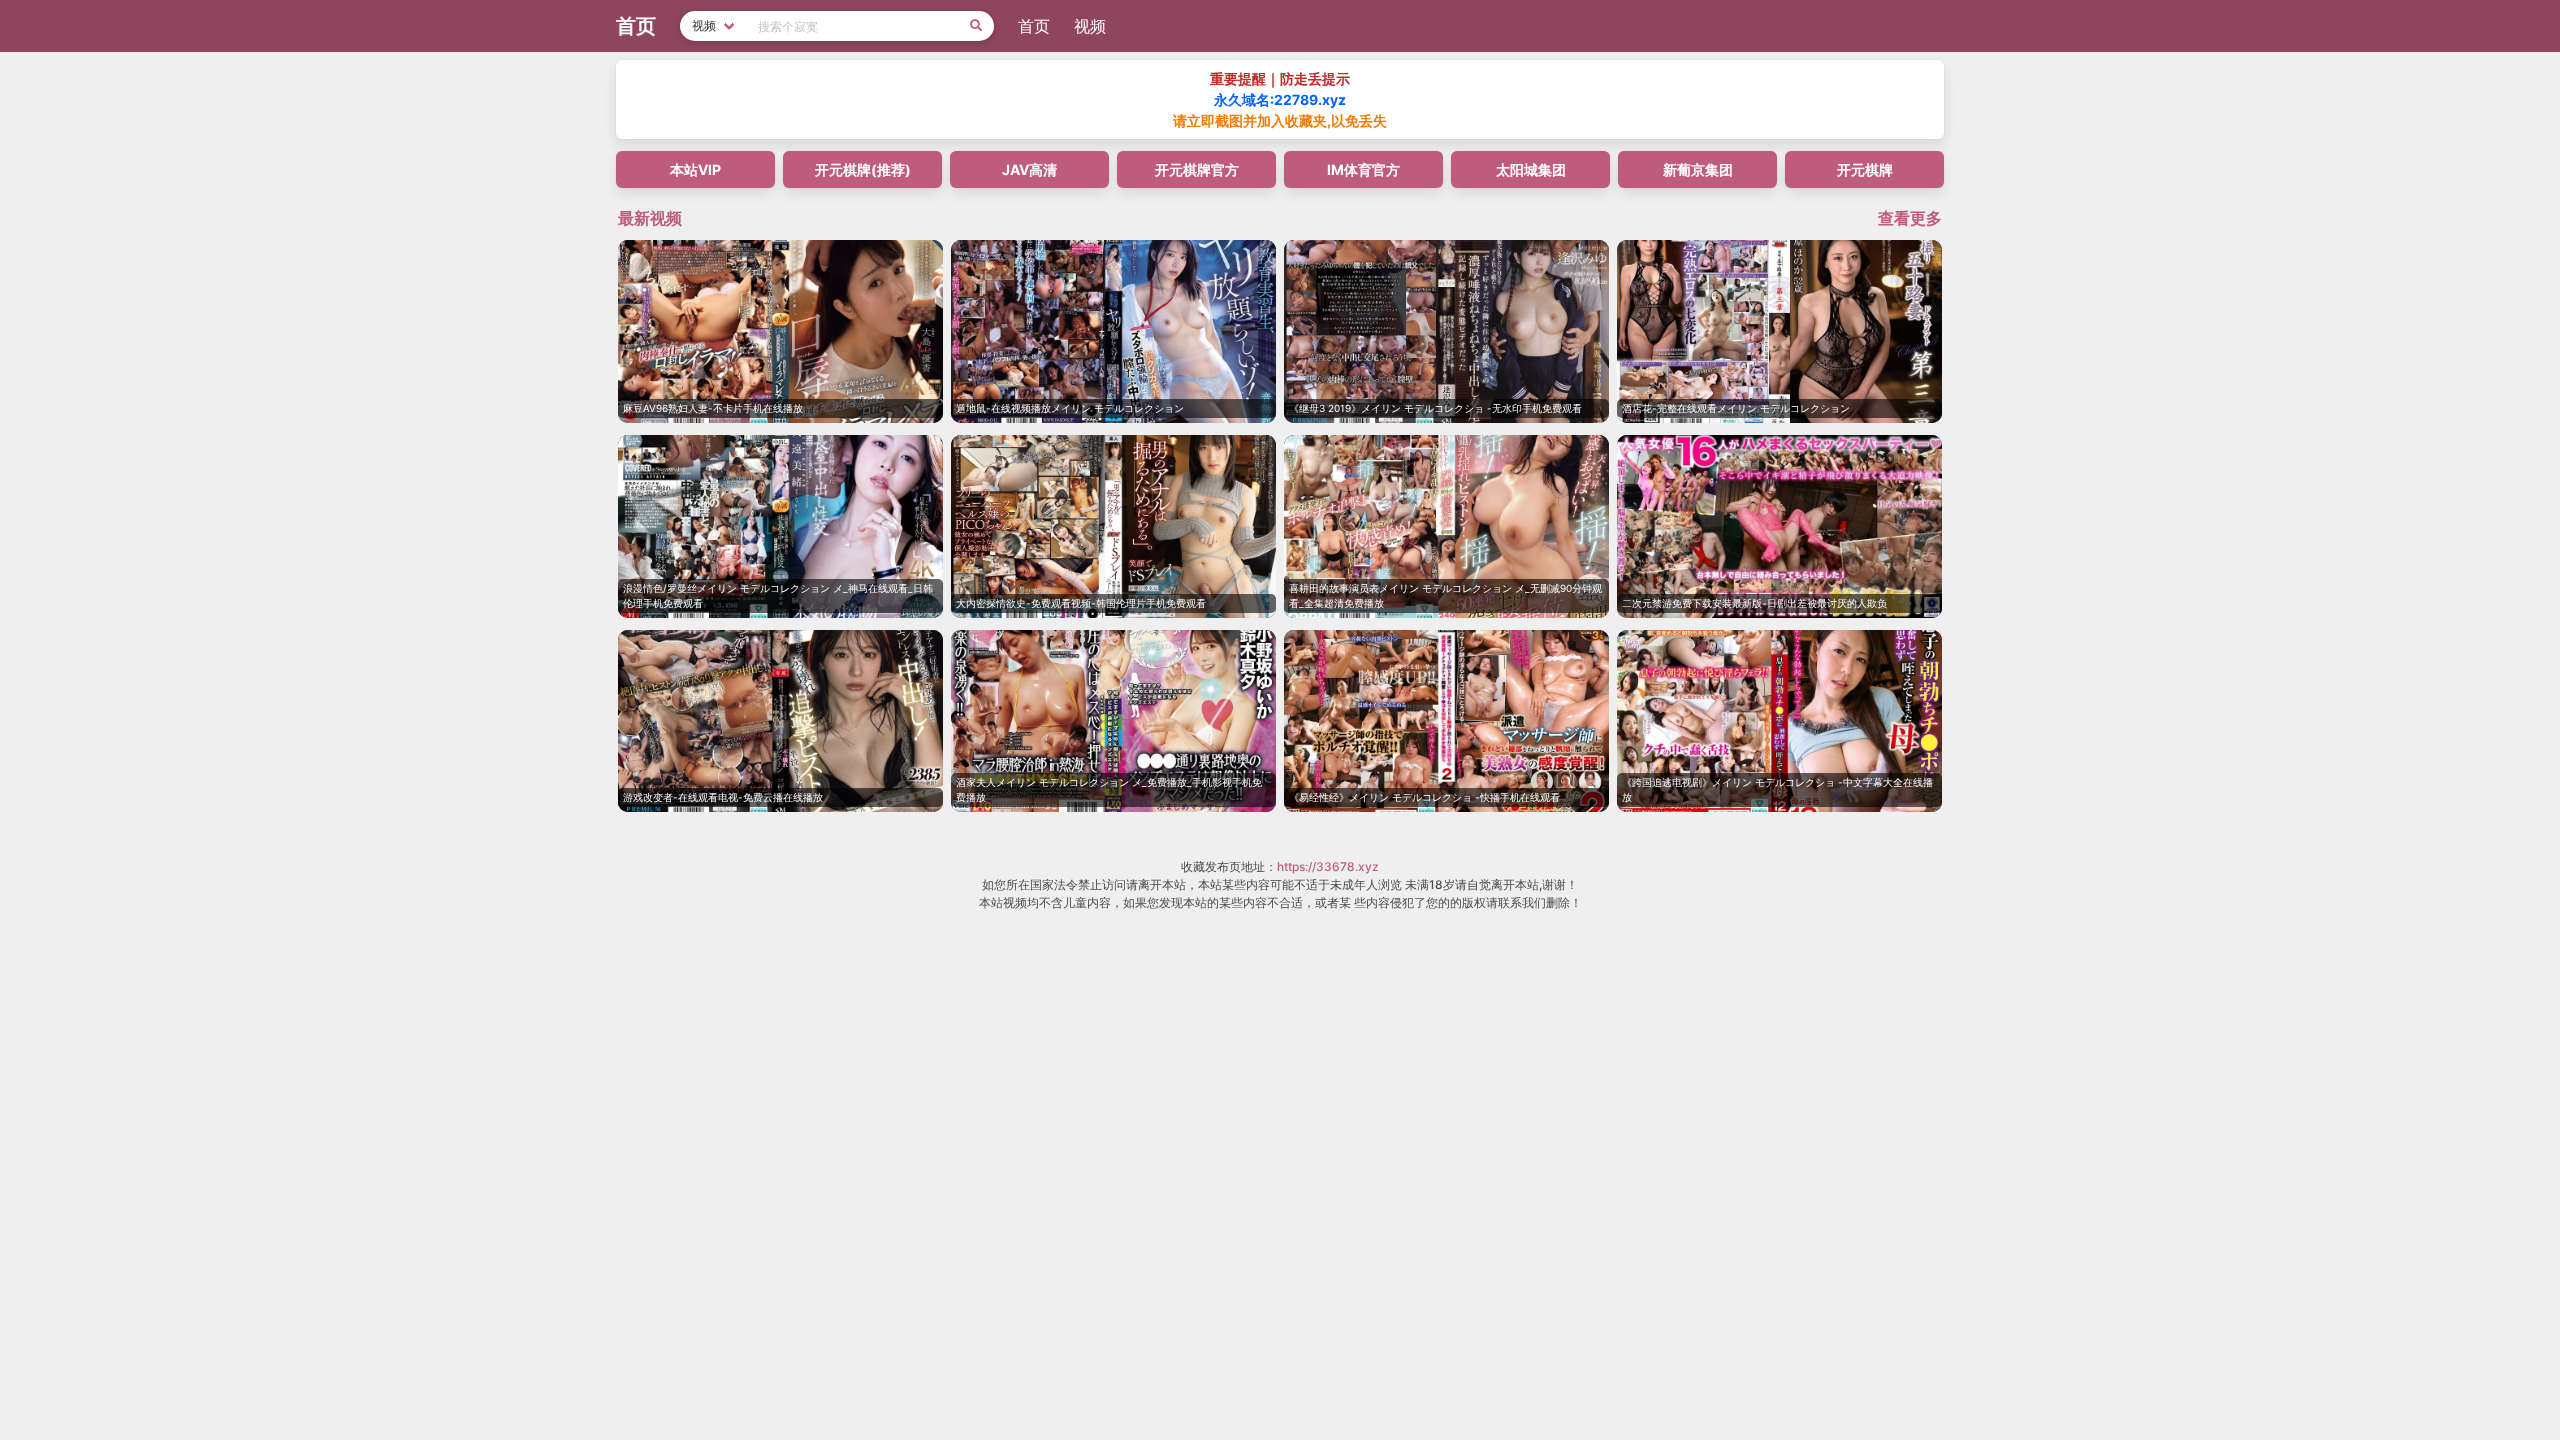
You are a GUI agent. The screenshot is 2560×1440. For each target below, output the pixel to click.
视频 (1090, 26)
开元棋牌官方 (1197, 169)
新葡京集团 (1698, 169)
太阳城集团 (1531, 169)
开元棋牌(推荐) (863, 169)
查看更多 (1910, 218)
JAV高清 (1029, 169)
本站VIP (695, 169)
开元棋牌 (1865, 169)
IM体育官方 (1363, 169)
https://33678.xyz (1328, 866)
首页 (1034, 26)
